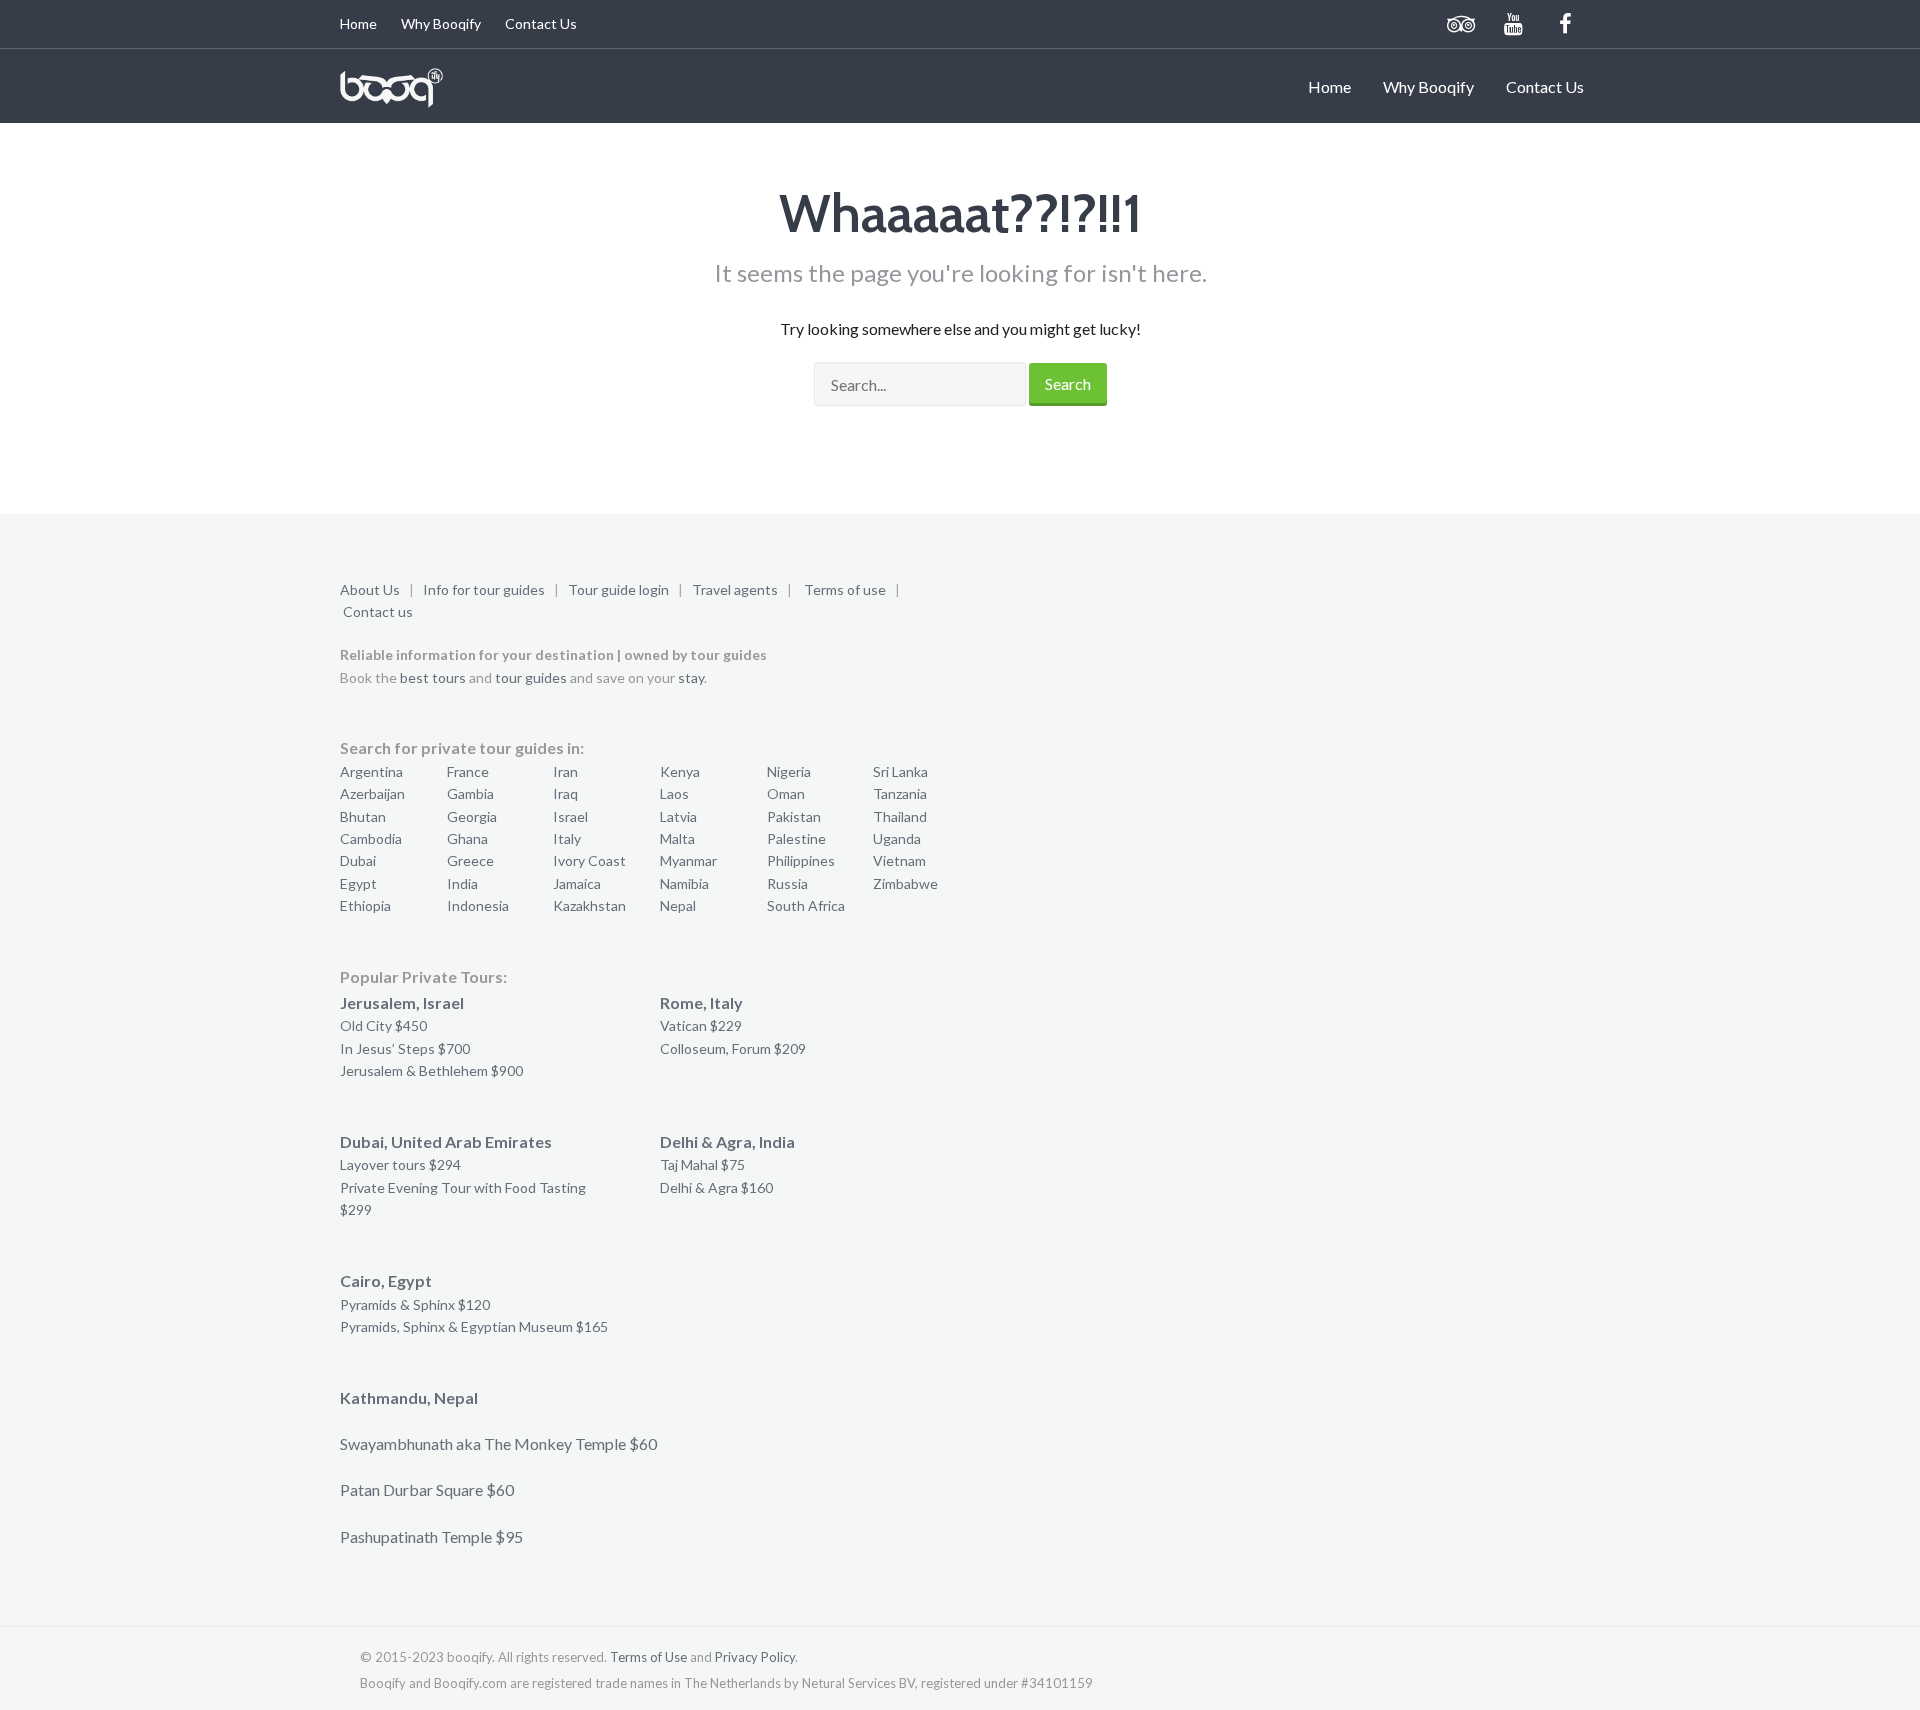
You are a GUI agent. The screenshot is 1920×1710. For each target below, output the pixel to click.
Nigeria (789, 771)
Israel (570, 816)
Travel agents (735, 589)
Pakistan (794, 816)
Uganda (897, 838)
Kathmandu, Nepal (409, 1397)
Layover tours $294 (400, 1164)
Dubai (358, 860)
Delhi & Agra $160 (716, 1187)
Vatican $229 (701, 1025)
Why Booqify (441, 23)
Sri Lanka (900, 771)
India (462, 883)
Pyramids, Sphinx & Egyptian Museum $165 (474, 1326)
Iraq (565, 793)
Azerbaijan (372, 793)
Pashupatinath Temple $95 (431, 1536)
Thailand (900, 816)
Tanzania (900, 793)
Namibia (684, 883)
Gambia (470, 793)
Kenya (680, 771)
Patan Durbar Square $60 (427, 1489)
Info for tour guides (484, 589)
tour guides (531, 677)
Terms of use (845, 589)
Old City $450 (383, 1025)
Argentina (371, 771)
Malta (677, 838)
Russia (787, 883)
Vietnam (899, 860)
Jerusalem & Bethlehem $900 (431, 1070)
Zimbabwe (905, 883)
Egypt (358, 883)
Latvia (678, 816)
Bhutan (363, 816)
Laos (674, 793)
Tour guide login (618, 589)
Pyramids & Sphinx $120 (415, 1304)
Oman (786, 793)
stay (691, 677)
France (468, 771)
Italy (567, 838)
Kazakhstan (589, 905)
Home (358, 23)
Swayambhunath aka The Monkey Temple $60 (498, 1443)
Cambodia (371, 838)
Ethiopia (365, 905)
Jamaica (577, 883)
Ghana (467, 838)
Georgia (472, 816)
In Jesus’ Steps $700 (405, 1048)
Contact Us (541, 23)
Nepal (678, 905)
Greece (470, 860)
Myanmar (688, 860)
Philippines (801, 860)
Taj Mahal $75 (702, 1164)
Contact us (378, 611)
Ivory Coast (589, 860)
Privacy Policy (755, 1657)
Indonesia (478, 905)
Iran (565, 771)
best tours (433, 677)
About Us (370, 589)
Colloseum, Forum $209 (733, 1048)
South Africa (806, 905)
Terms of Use (648, 1657)
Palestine (796, 838)
